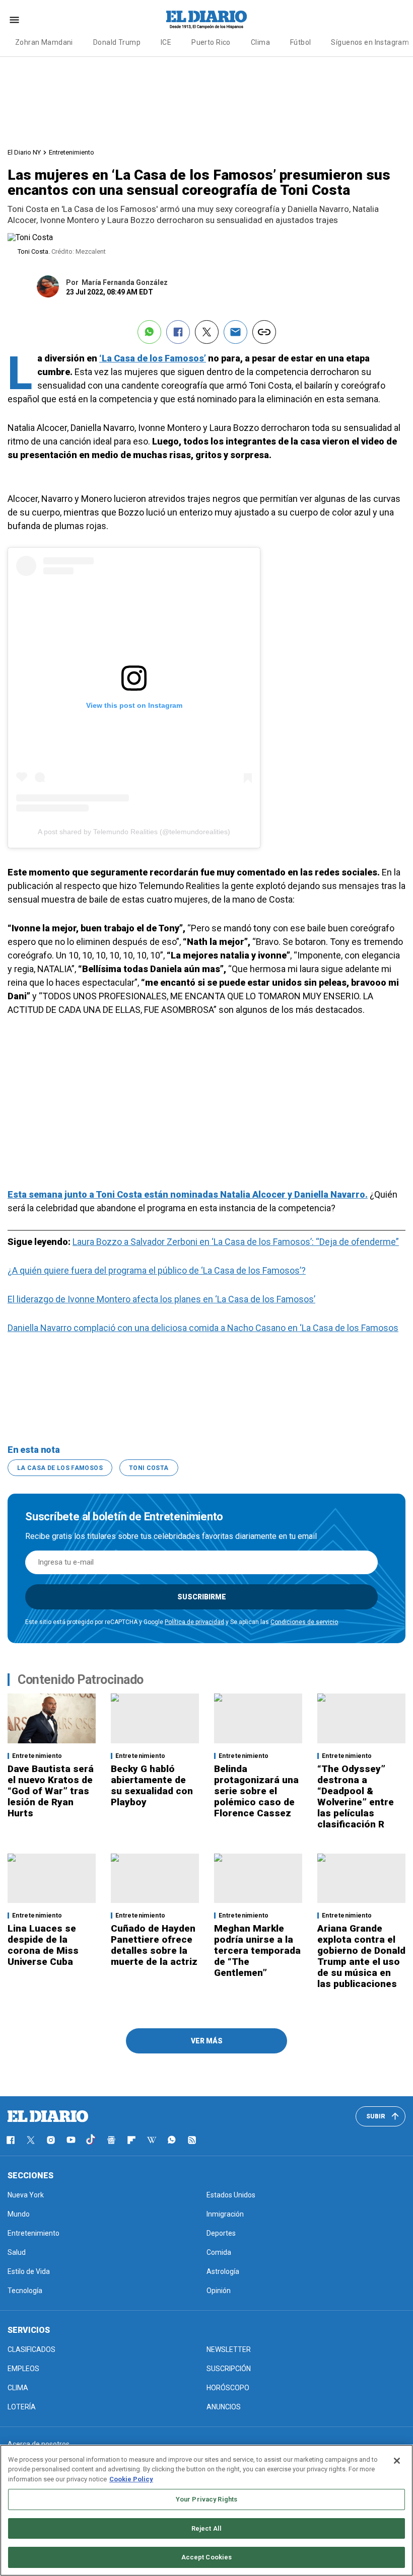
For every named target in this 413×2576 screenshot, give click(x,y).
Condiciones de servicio (304, 1622)
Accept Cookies (207, 2557)
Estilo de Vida (29, 2271)
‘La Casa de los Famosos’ (153, 358)
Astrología (223, 2271)
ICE (166, 42)
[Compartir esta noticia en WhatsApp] (149, 332)
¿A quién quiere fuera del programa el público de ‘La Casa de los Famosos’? (157, 1270)
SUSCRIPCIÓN (229, 2369)
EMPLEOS (23, 2369)
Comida (219, 2252)
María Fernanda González (125, 282)
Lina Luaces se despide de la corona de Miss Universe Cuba (43, 1945)
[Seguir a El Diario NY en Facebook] (11, 2140)
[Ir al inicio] (48, 2116)
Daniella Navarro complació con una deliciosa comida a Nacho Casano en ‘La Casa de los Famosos (203, 1328)
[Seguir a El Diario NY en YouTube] (71, 2140)
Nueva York (26, 2195)
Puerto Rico (211, 42)
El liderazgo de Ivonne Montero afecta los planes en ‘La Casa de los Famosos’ (161, 1299)
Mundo (19, 2214)
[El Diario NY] (206, 20)
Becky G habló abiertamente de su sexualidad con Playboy (152, 1785)
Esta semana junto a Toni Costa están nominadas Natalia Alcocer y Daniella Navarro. (188, 1194)
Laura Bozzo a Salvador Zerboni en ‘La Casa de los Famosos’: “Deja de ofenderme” (236, 1242)
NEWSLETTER (229, 2349)
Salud (17, 2252)
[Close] (397, 2461)
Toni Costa (149, 1468)
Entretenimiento (72, 152)
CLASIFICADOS (31, 2349)
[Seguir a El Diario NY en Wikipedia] (152, 2140)
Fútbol (301, 42)
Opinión (219, 2291)
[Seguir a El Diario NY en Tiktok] (91, 2140)
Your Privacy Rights (206, 2499)
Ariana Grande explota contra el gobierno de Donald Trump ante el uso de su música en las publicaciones (361, 1956)
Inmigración (225, 2214)
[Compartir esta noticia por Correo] (235, 332)
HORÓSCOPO (228, 2388)
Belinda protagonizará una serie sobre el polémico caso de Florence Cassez (256, 1791)
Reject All (206, 2528)
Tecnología (25, 2291)
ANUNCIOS (224, 2407)
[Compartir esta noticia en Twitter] (207, 332)
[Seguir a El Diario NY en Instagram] (51, 2140)
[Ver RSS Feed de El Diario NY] (192, 2140)
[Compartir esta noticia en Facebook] (178, 332)
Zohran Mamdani (44, 42)
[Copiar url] (264, 332)
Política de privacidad (194, 1622)
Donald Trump (117, 42)
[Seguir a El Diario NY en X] (31, 2140)
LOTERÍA (22, 2407)
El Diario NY (24, 152)
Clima (260, 42)
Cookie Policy (131, 2479)
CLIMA (18, 2388)
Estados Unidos (231, 2195)
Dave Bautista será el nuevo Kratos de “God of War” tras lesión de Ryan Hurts (51, 1791)
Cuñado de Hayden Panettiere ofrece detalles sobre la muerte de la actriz (154, 1945)
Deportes (221, 2233)
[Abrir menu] (14, 20)
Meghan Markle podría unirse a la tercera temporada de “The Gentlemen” (257, 1951)
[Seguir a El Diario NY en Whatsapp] (172, 2140)
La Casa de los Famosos (60, 1468)
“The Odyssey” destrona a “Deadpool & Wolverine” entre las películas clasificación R (356, 1796)
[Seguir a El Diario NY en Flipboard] (131, 2140)
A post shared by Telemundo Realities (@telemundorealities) (134, 832)
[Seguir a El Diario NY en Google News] (111, 2140)
